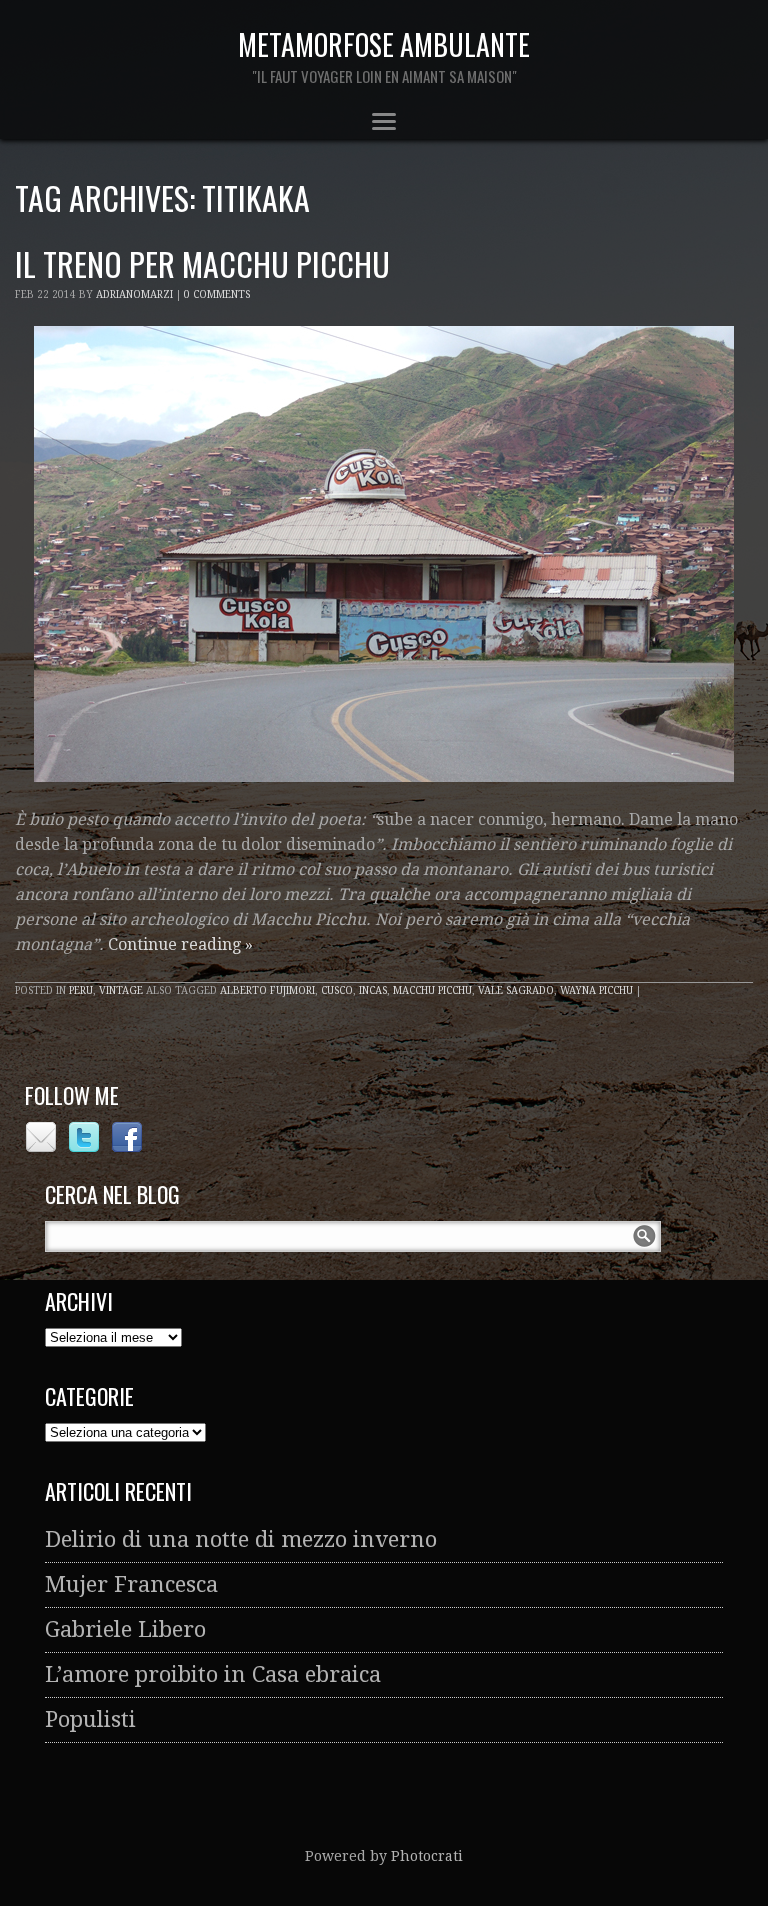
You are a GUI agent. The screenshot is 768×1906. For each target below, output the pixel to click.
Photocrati (427, 1856)
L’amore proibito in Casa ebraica (213, 1674)
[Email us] (43, 1146)
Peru (81, 990)
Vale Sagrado (516, 990)
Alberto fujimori (267, 990)
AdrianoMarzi (134, 294)
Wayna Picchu (596, 990)
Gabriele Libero (125, 1629)
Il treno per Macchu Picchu (202, 263)
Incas (373, 990)
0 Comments (217, 294)
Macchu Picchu (432, 990)
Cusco (337, 990)
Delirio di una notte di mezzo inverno (241, 1539)
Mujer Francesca (131, 1584)
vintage (121, 990)
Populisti (90, 1719)
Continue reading (180, 944)
